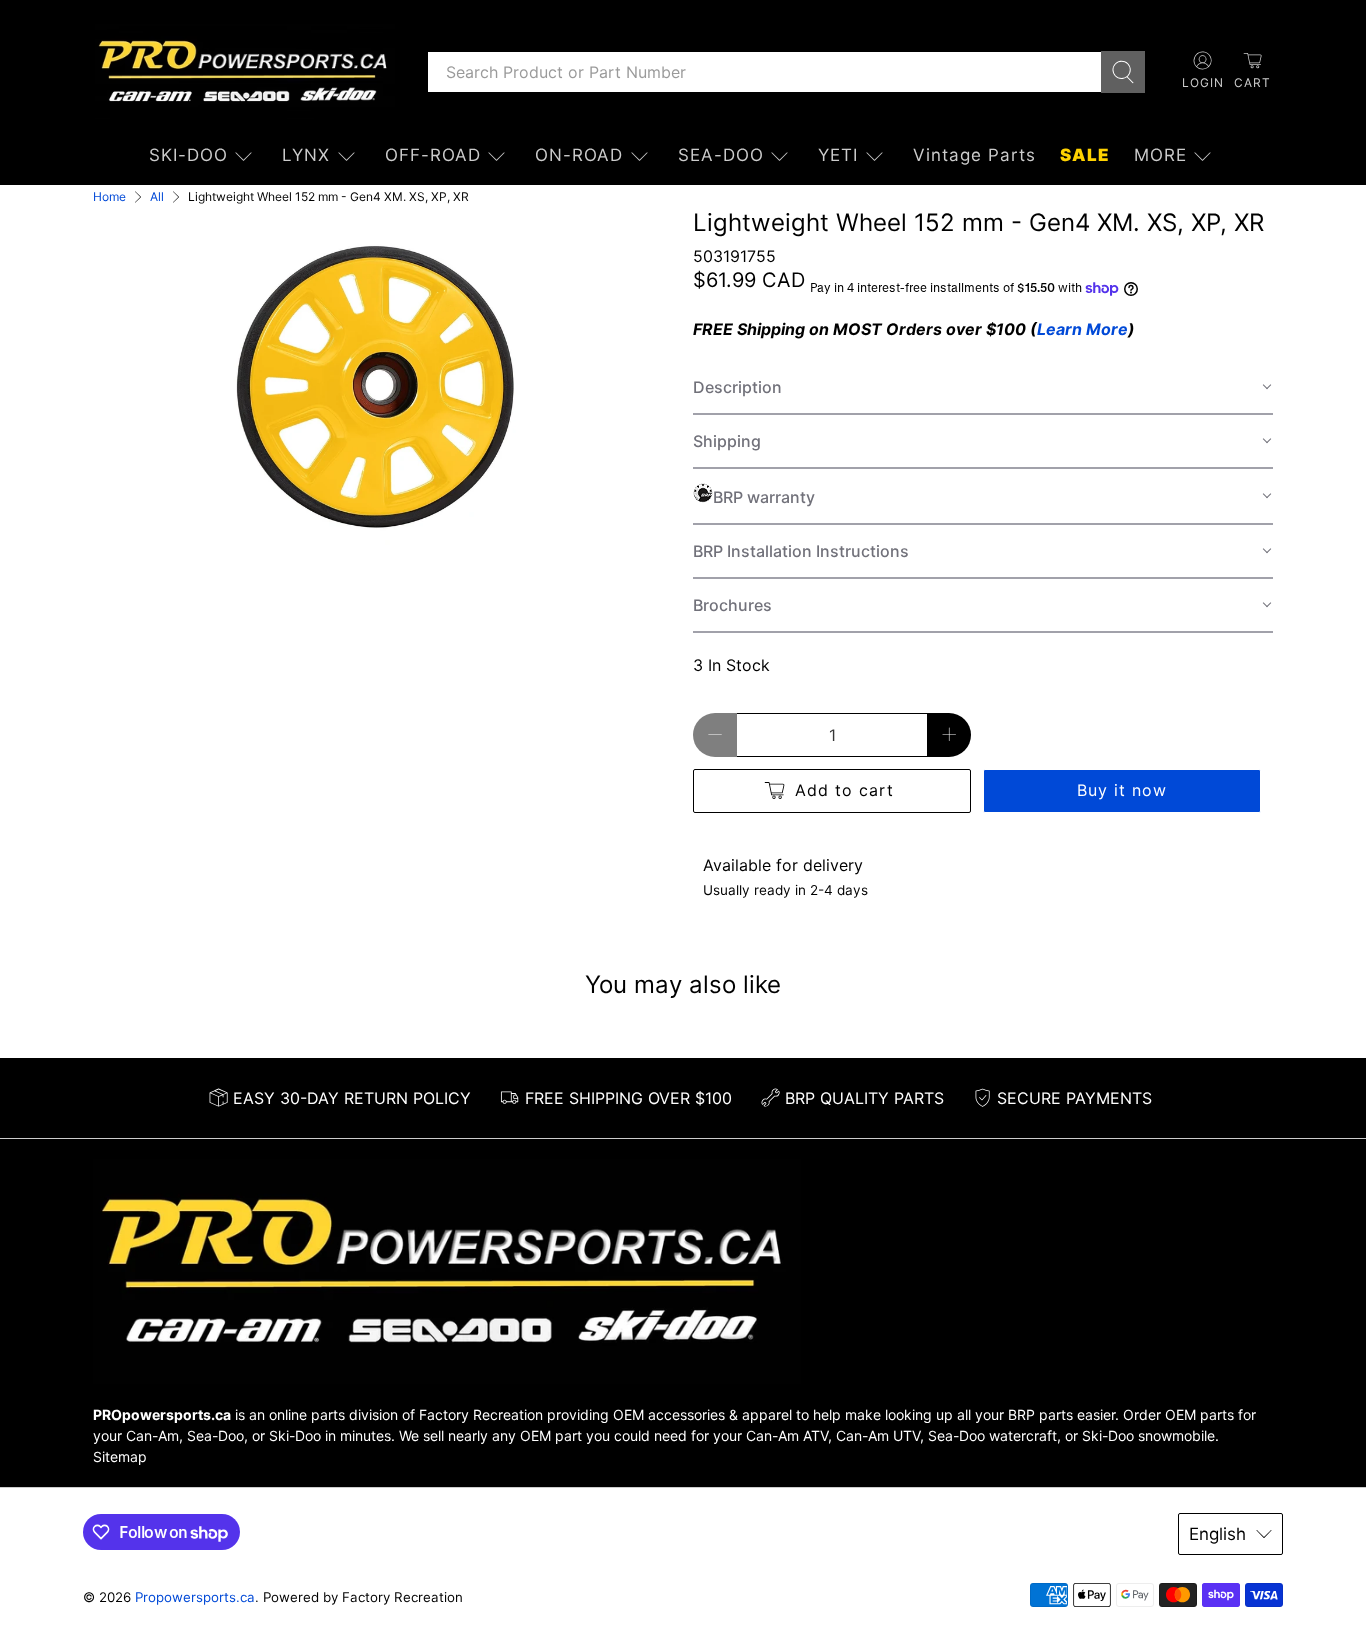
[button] (983, 388)
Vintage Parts (974, 155)
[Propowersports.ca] (245, 71)
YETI (838, 155)
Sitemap (120, 1456)
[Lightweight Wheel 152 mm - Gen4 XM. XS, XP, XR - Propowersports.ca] (383, 384)
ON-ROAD (579, 155)
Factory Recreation (481, 1414)
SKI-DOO (188, 155)
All (157, 197)
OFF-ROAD (433, 155)
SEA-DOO (721, 155)
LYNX (306, 155)
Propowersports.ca (195, 1597)
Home (109, 197)
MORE (1160, 155)
